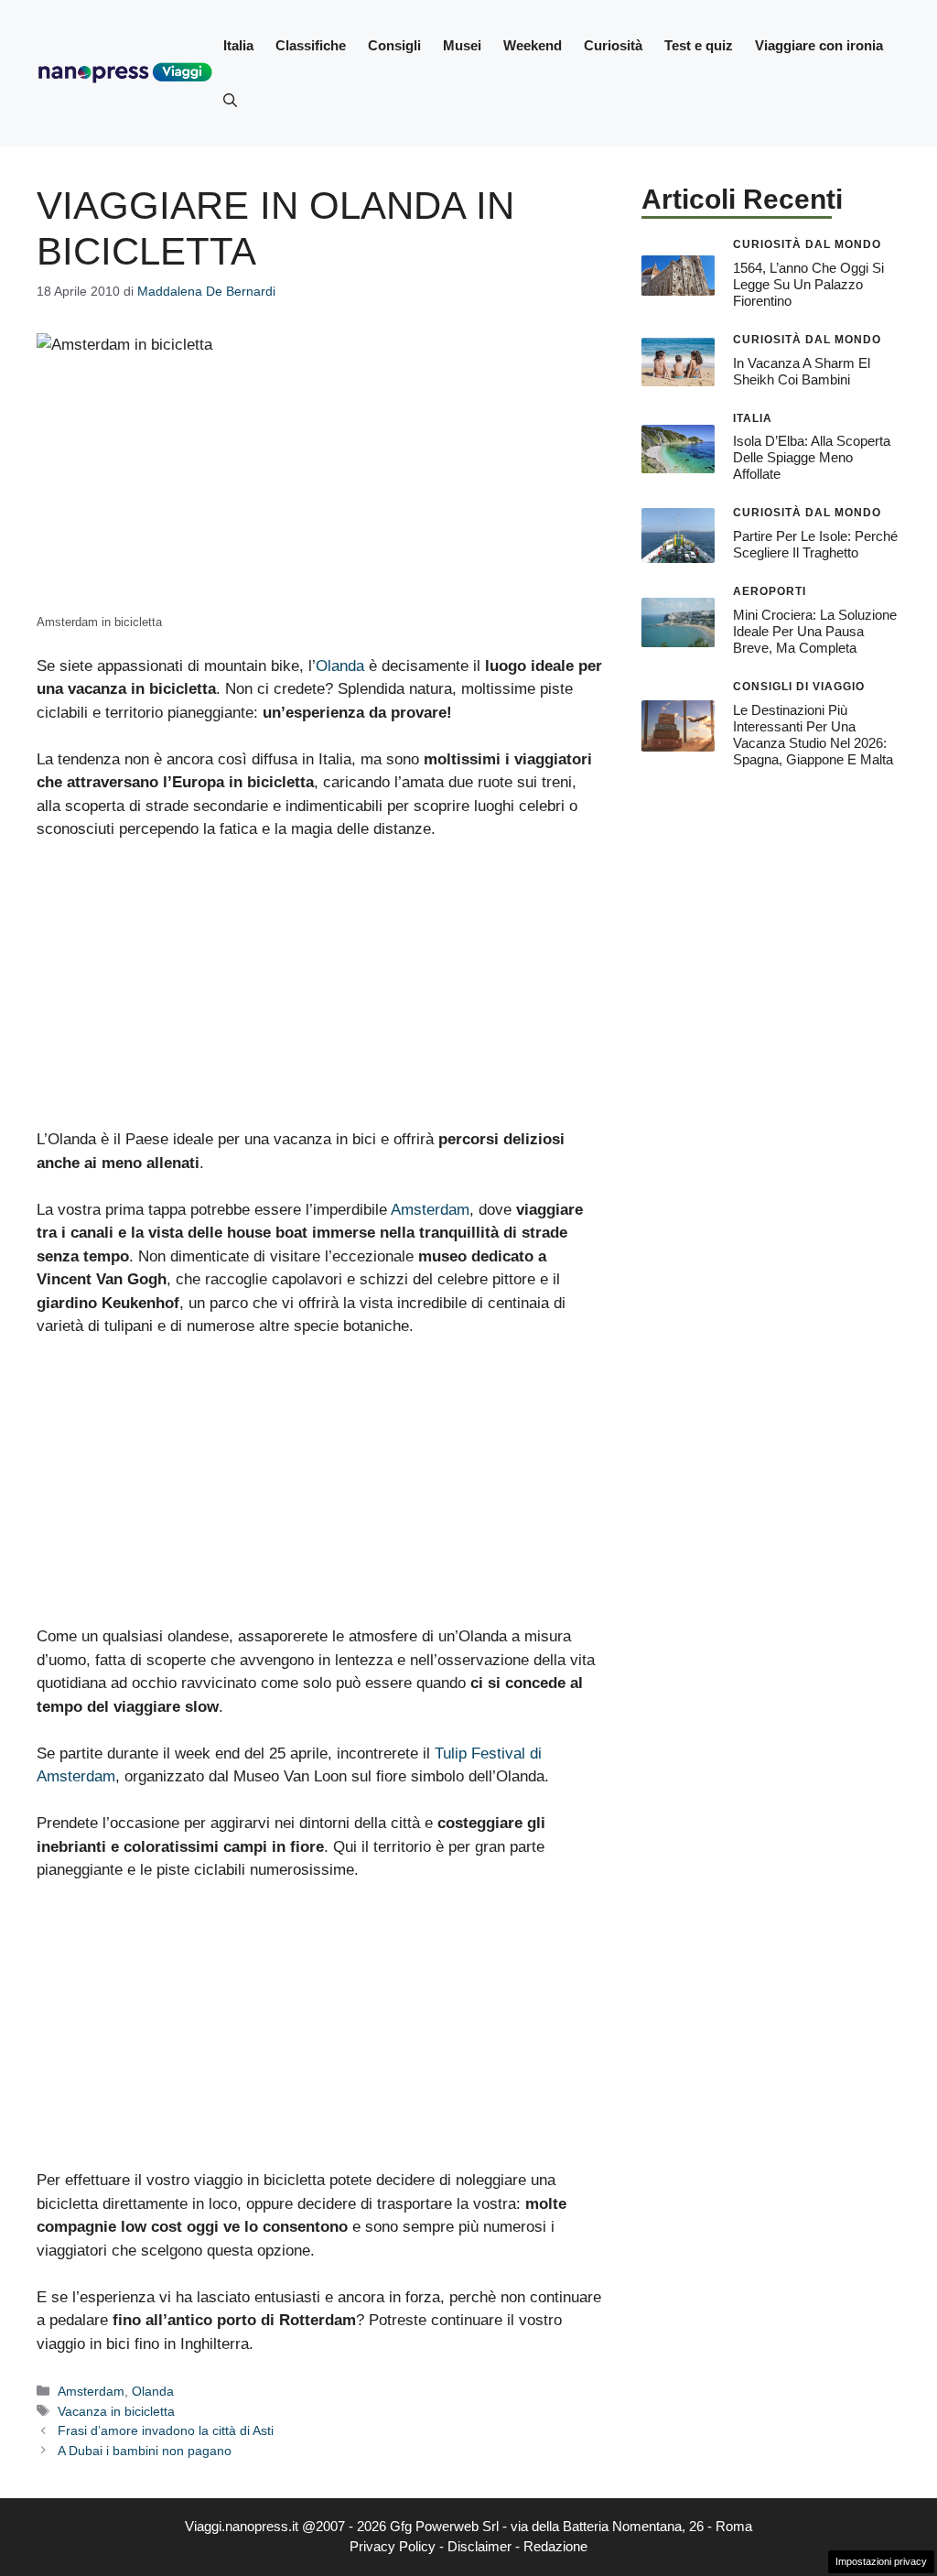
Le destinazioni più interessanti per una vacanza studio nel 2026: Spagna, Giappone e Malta (813, 735)
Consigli (394, 45)
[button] (230, 101)
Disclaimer (479, 2546)
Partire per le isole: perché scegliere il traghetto (815, 544)
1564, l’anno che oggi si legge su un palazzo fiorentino (808, 284)
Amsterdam (430, 1210)
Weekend (533, 45)
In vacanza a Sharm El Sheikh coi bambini (802, 371)
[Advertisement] (321, 992)
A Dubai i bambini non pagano (145, 2451)
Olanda (340, 666)
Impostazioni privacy (881, 2561)
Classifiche (311, 45)
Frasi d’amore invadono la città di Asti (166, 2430)
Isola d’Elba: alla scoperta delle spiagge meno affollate (812, 457)
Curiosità (613, 45)
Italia (238, 45)
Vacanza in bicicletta (116, 2411)
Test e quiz (699, 45)
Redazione (555, 2546)
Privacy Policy (393, 2546)
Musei (462, 45)
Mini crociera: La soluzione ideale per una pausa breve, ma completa (815, 631)
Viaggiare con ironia (819, 45)
